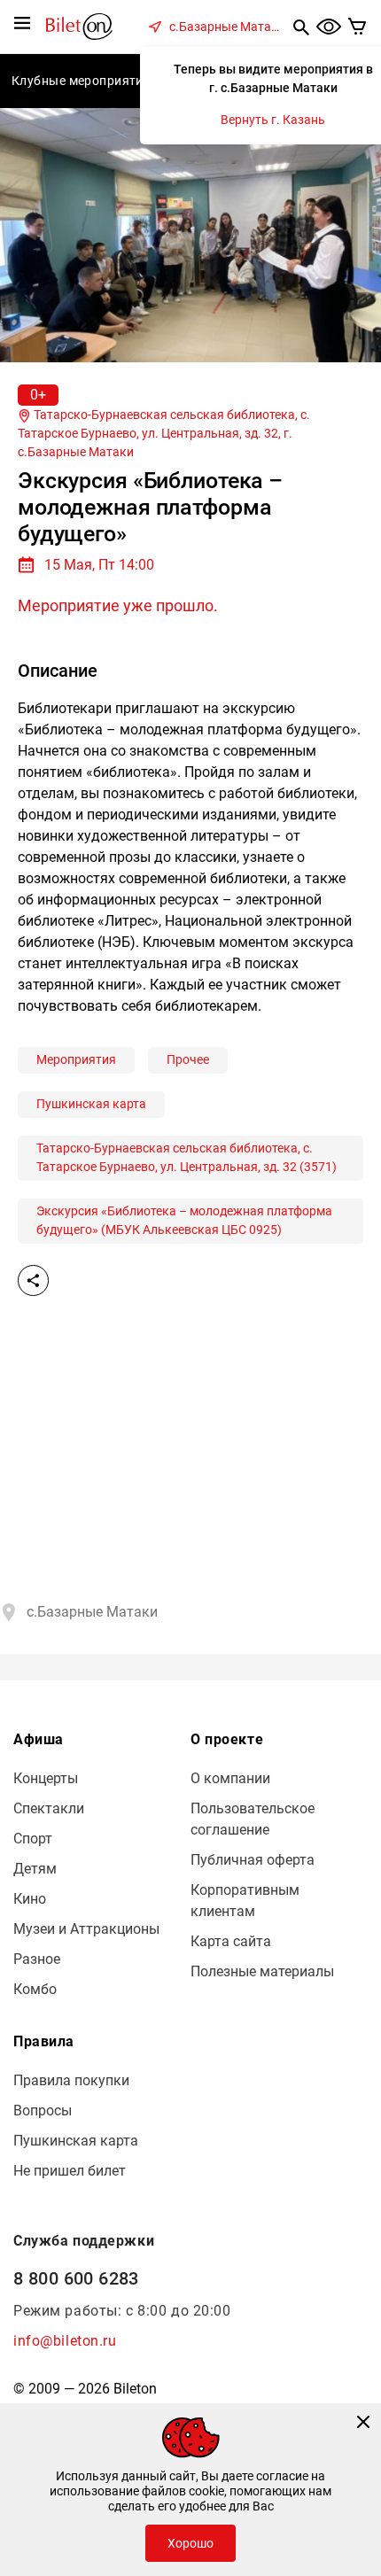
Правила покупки (71, 2080)
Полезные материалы (262, 1971)
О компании (230, 1778)
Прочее (188, 1059)
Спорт (33, 1839)
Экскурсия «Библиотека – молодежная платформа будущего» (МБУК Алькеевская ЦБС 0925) (184, 1220)
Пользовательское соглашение (253, 1819)
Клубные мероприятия (81, 81)
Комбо (35, 1989)
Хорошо (190, 2543)
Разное (37, 1959)
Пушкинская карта (91, 1104)
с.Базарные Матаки (227, 27)
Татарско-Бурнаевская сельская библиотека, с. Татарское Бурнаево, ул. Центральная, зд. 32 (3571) (187, 1157)
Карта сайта (231, 1941)
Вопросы (43, 2110)
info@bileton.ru (65, 2341)
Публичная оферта (253, 1860)
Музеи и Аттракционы (86, 1929)
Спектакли (49, 1808)
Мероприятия (76, 1059)
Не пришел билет (70, 2171)
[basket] (358, 27)
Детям (35, 1869)
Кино (30, 1899)
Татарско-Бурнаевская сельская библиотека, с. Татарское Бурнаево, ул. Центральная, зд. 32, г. (164, 433)
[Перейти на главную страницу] (79, 25)
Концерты (46, 1778)
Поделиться (33, 1280)
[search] (301, 27)
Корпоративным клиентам (245, 1901)
